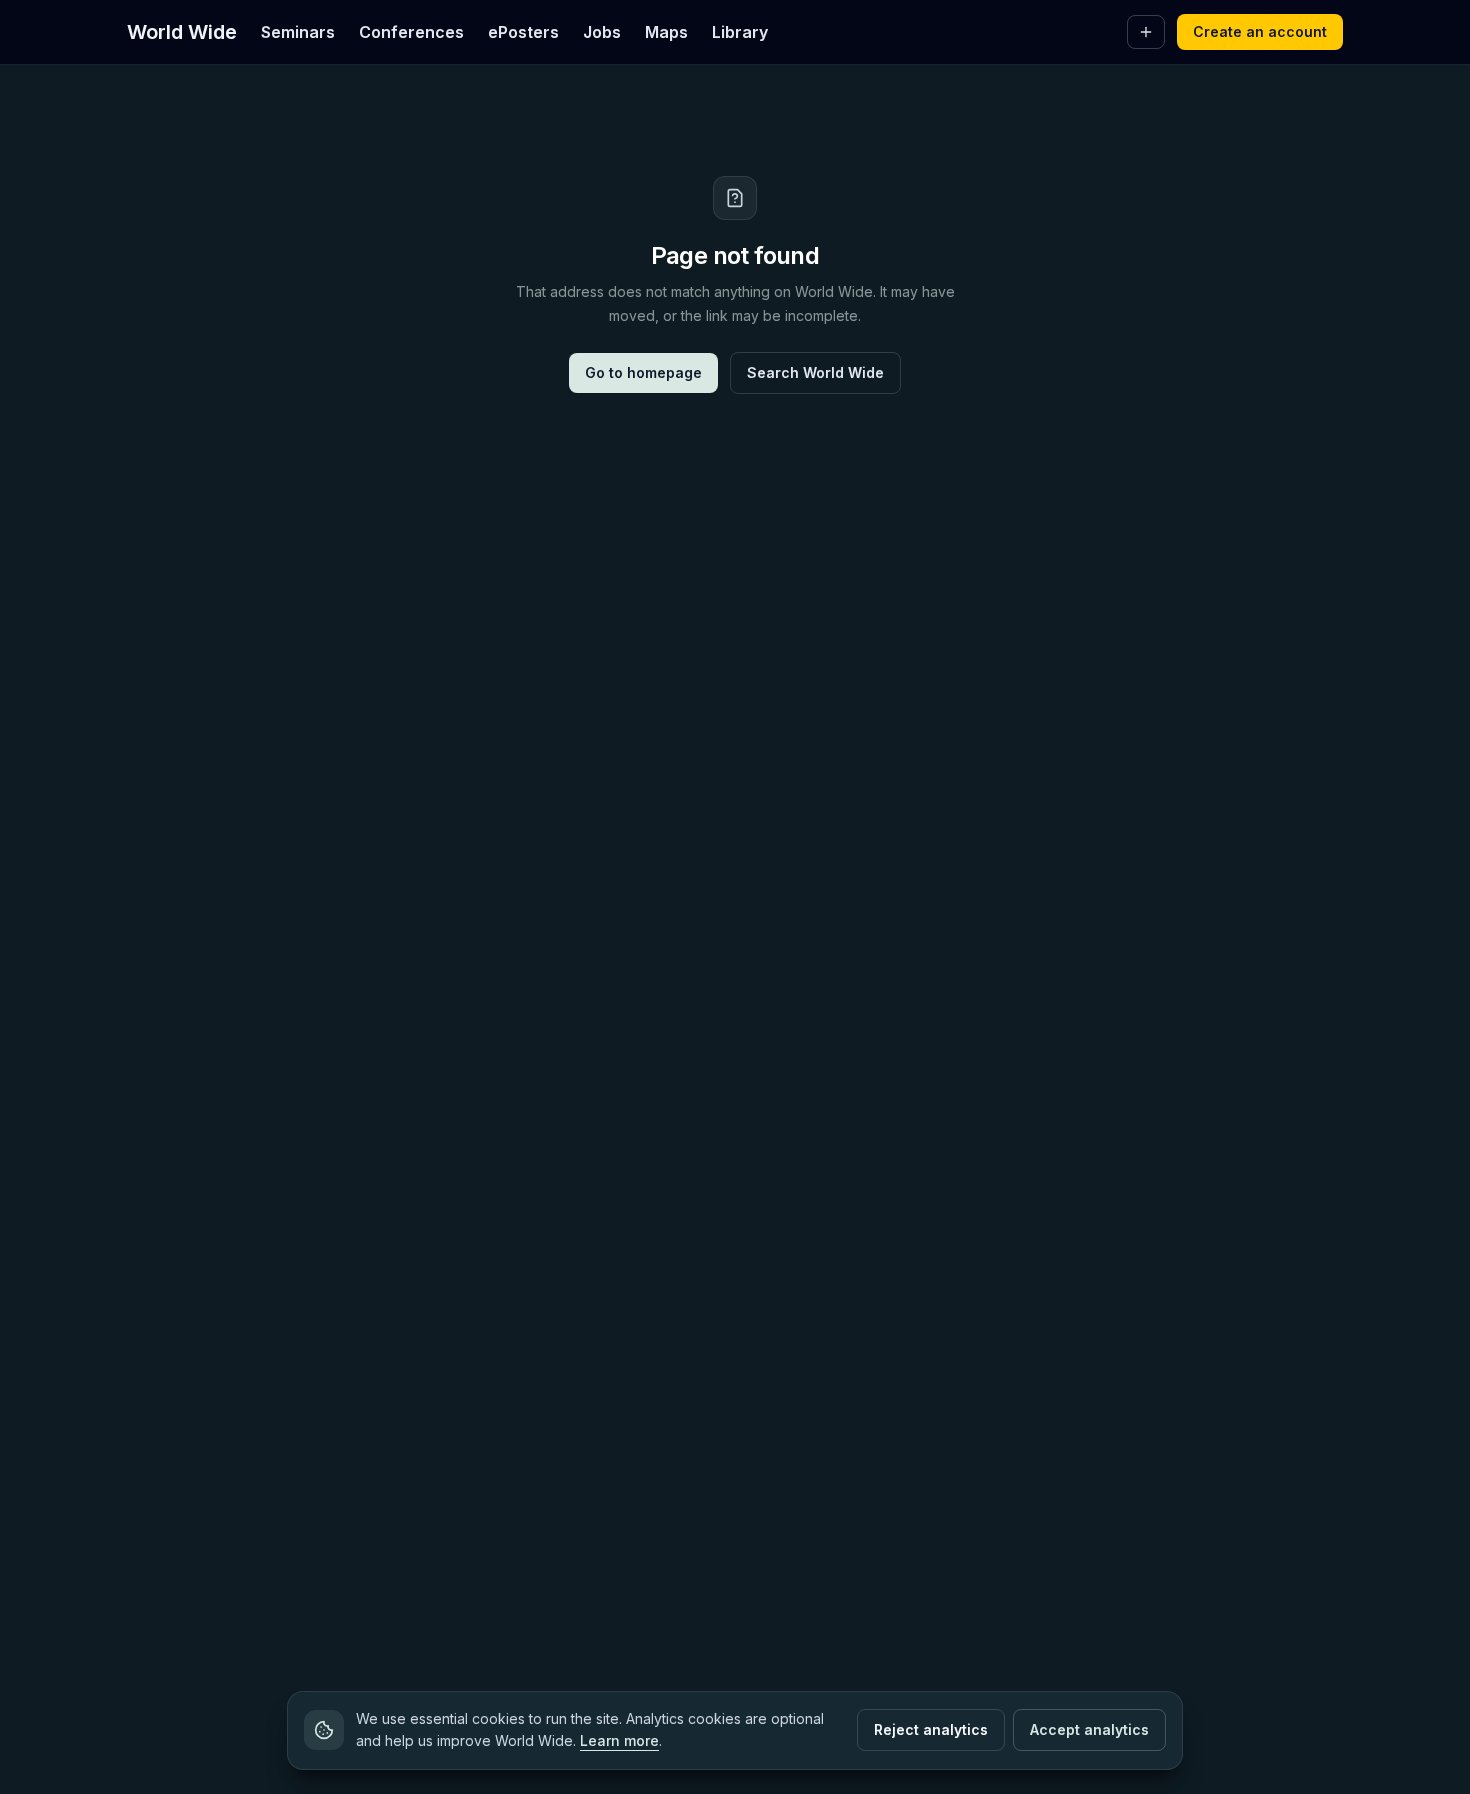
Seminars (298, 32)
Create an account (1260, 31)
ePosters (523, 32)
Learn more (619, 1740)
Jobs (602, 32)
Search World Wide (815, 372)
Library (740, 32)
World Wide (182, 32)
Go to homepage (643, 372)
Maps (666, 32)
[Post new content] (1146, 32)
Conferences (411, 32)
